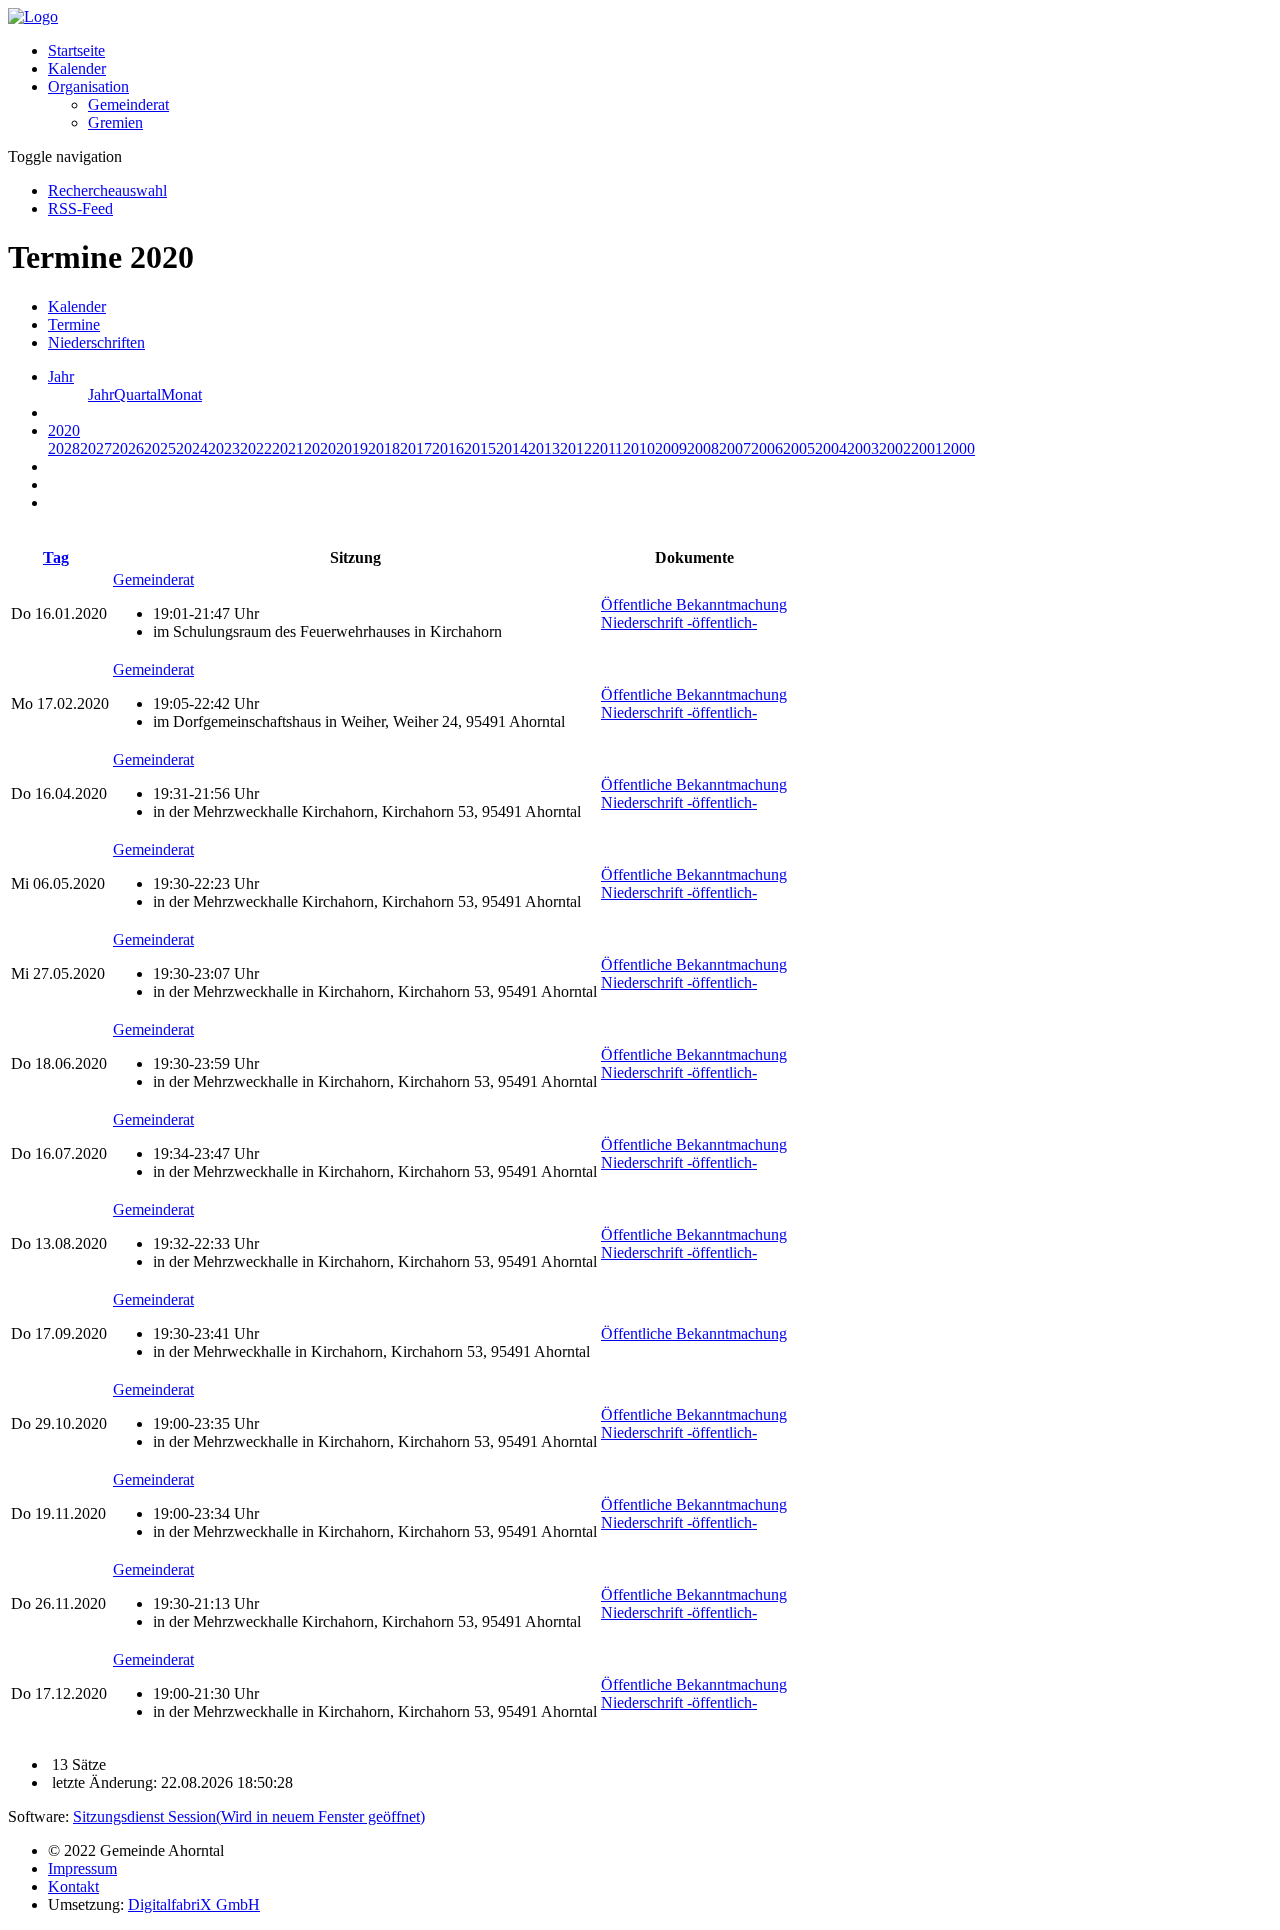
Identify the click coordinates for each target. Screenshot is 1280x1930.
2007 (735, 448)
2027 (96, 448)
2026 (128, 448)
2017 (416, 448)
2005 (799, 448)
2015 (480, 448)
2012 (576, 448)
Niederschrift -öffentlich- (679, 622)
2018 (384, 448)
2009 (671, 448)
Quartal (137, 394)
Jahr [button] (61, 376)
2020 (320, 448)
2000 (959, 448)
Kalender (77, 68)
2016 (448, 448)
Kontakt (73, 1886)
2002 (895, 448)
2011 (607, 448)
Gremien (115, 122)
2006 (767, 448)
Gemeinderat (128, 104)
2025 (160, 448)
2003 (863, 448)
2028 (64, 448)
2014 (512, 448)
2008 (703, 448)
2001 (927, 448)
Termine (74, 324)
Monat (181, 394)
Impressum (82, 1868)
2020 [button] (64, 430)
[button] (88, 86)
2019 (352, 448)
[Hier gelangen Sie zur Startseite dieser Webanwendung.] (33, 16)
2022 (256, 448)
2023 (224, 448)
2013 (544, 448)
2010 (639, 448)
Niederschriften (96, 342)
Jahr (101, 394)
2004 (831, 448)
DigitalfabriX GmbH (194, 1904)
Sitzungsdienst (249, 1816)
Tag (56, 557)
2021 (288, 448)
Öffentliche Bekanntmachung (694, 604)
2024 (192, 448)
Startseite (76, 50)
